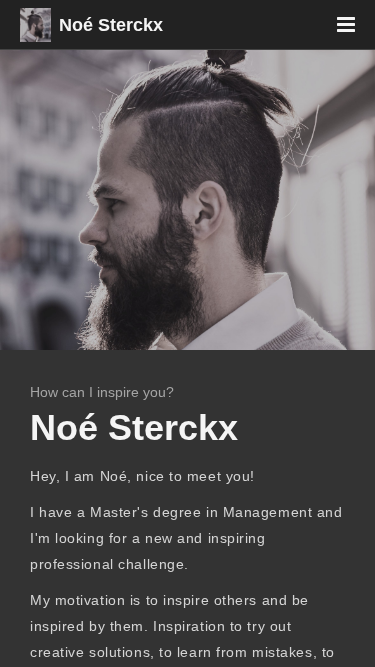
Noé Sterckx (111, 25)
